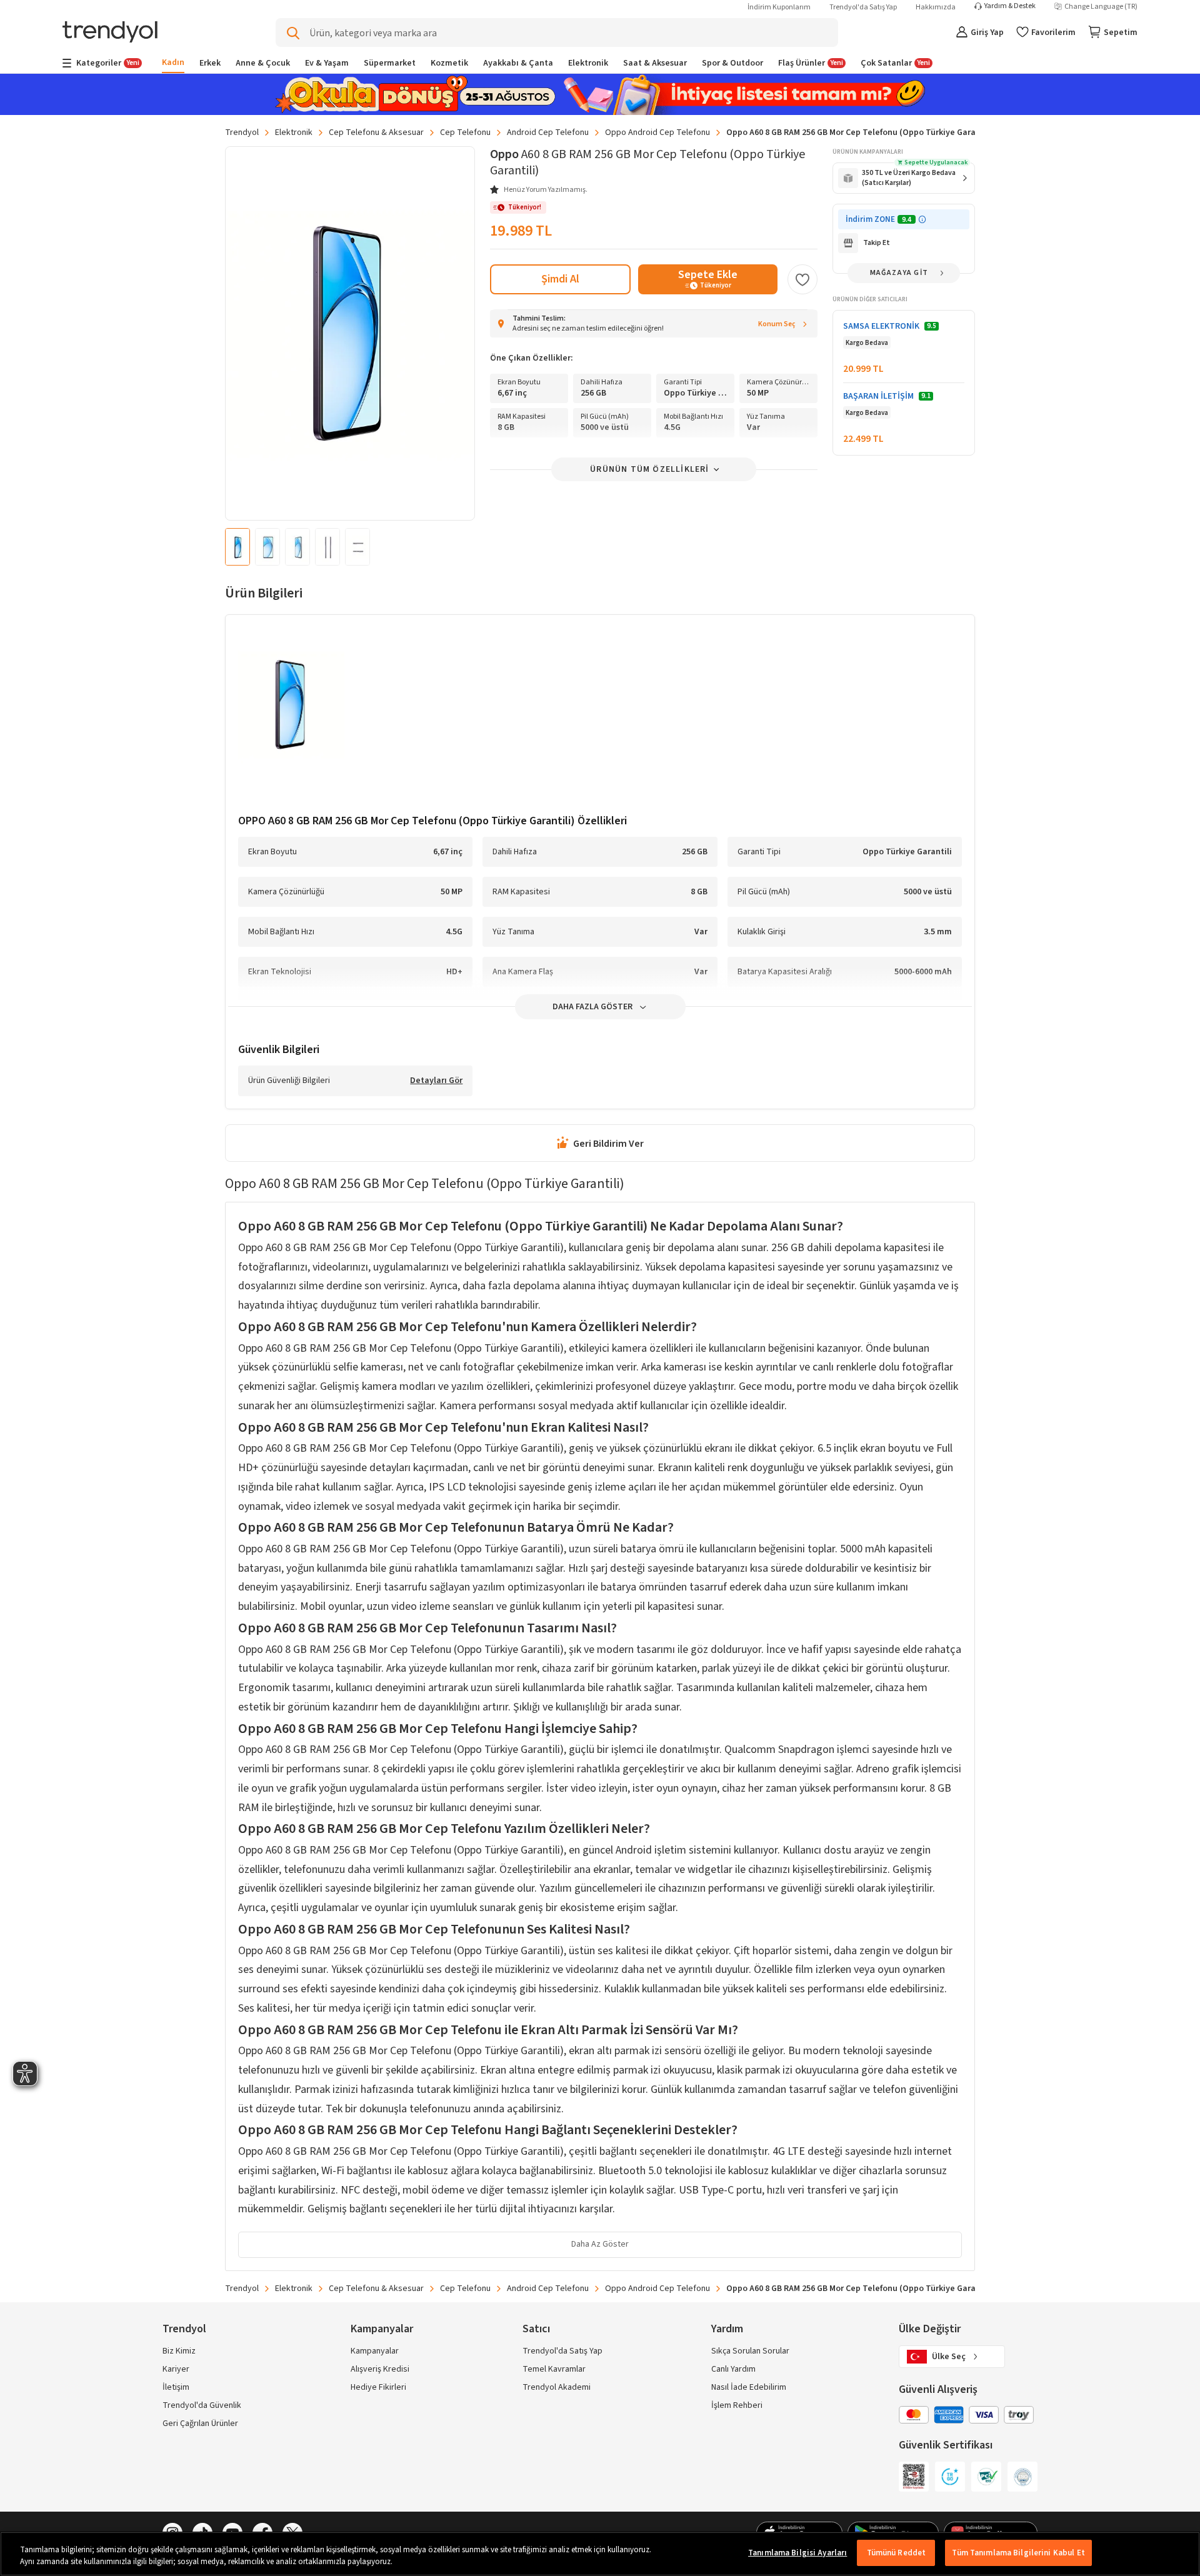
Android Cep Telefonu (548, 132)
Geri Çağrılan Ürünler (200, 2424)
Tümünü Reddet (897, 2553)
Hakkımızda (936, 7)
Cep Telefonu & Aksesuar (376, 132)
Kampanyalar (375, 2351)
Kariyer (176, 2369)
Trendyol (242, 132)
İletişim (176, 2387)
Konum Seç (777, 324)
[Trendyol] (110, 33)
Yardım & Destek (1010, 6)
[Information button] (922, 220)
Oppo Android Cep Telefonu (657, 132)
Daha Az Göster (600, 2244)
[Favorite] (802, 279)
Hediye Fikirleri (378, 2387)
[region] (600, 2554)
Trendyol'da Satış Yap (863, 7)
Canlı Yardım (733, 2369)
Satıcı (536, 2329)
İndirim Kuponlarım (779, 7)
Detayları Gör (436, 1081)
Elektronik (294, 132)
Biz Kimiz (179, 2351)
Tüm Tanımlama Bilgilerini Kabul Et (1018, 2553)
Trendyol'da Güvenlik (202, 2405)
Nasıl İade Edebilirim (749, 2387)
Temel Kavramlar (554, 2369)
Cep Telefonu (465, 132)
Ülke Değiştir (930, 2329)
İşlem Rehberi (737, 2405)
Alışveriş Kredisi (380, 2369)
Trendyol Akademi (557, 2387)
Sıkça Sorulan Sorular (750, 2351)
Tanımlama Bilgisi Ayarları (797, 2553)
